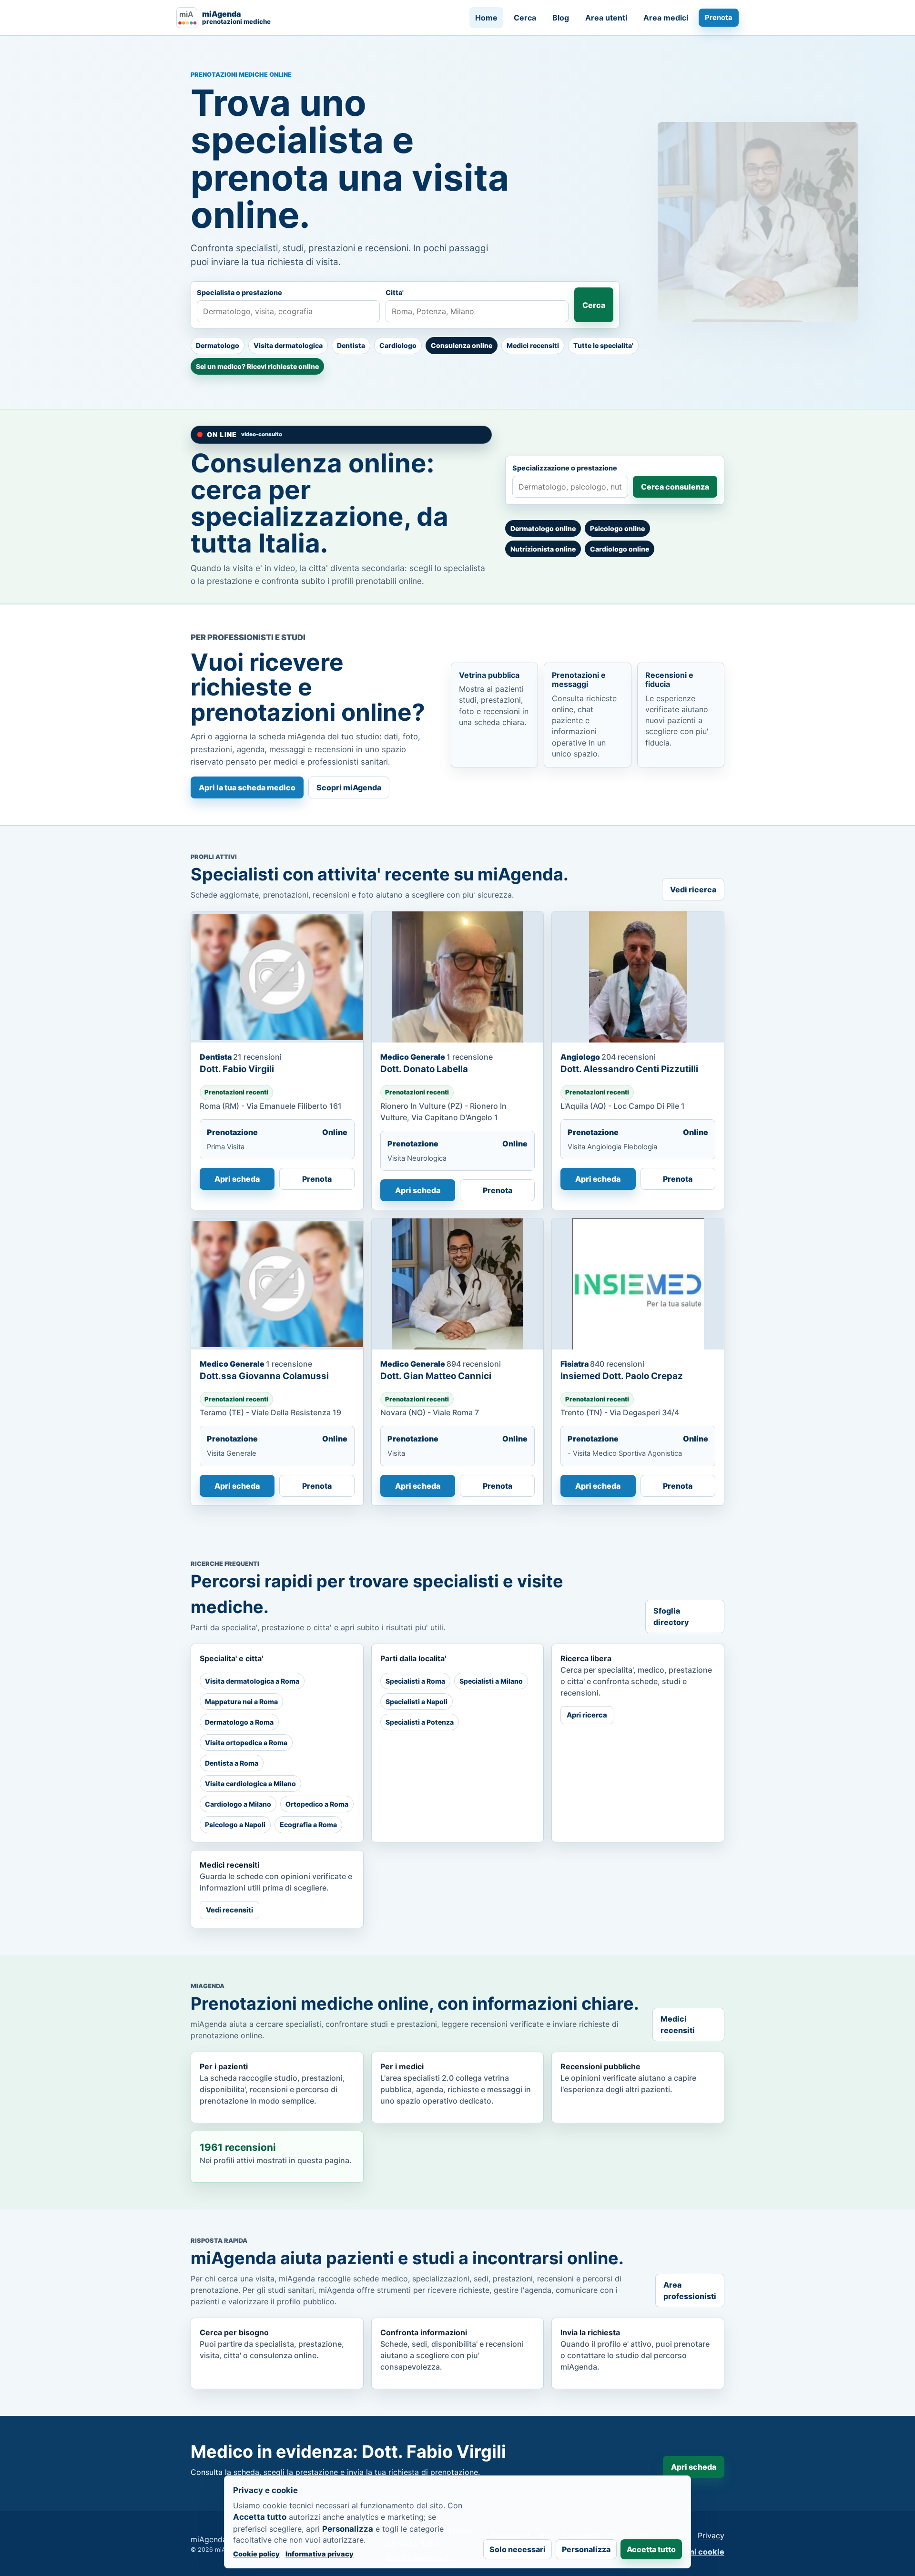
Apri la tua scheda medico (247, 787)
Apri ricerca (587, 1715)
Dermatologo (218, 345)
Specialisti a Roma (415, 1681)
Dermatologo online (543, 528)
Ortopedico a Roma (317, 1804)
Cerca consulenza (675, 487)
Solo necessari (518, 2549)
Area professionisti (690, 2290)
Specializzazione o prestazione (565, 468)
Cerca (525, 18)
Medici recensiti (533, 345)
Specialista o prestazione (239, 292)
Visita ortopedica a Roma (246, 1743)
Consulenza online (462, 345)
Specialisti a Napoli (417, 1702)
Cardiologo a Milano (238, 1804)
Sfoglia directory (671, 1616)
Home (486, 18)
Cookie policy (256, 2554)
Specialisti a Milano (491, 1681)
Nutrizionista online (543, 549)
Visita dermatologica (288, 345)
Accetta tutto (651, 2549)
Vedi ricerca (693, 889)
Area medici (666, 18)
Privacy (711, 2535)
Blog (561, 18)
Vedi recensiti (229, 1910)
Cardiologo (398, 345)
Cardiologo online (620, 549)
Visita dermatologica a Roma (252, 1681)
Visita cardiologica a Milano (250, 1784)
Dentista (351, 345)
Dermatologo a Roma (239, 1722)
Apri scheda (237, 1179)
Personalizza (586, 2549)
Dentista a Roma (232, 1763)
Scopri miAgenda (349, 787)
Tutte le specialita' (603, 345)
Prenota (719, 18)
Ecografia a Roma (308, 1825)
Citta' (395, 292)
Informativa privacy (320, 2554)
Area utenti (606, 18)
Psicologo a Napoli (235, 1825)
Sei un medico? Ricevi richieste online (257, 366)
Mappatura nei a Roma (241, 1702)
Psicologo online (617, 528)
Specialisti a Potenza (420, 1722)
